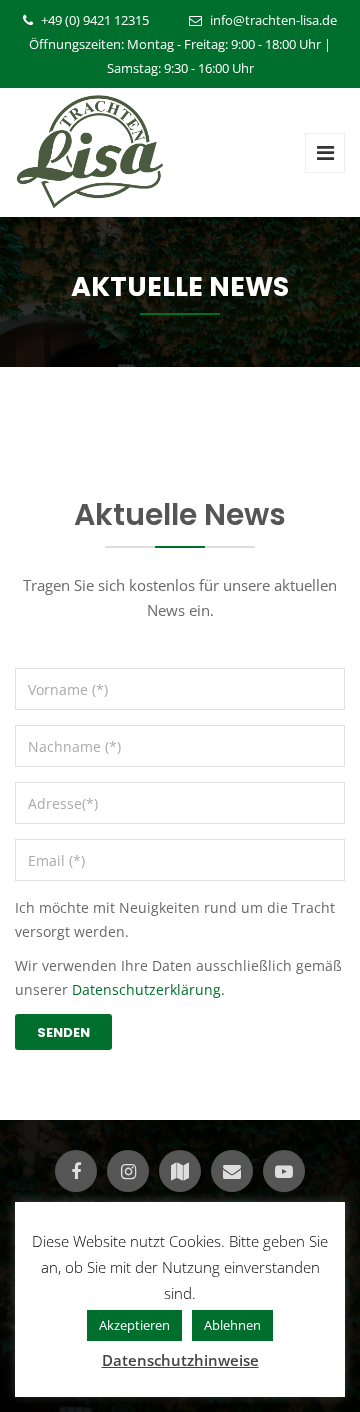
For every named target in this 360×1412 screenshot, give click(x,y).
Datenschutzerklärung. (148, 989)
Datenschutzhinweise (180, 1360)
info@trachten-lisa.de (273, 20)
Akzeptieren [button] (134, 1325)
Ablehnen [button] (232, 1325)
